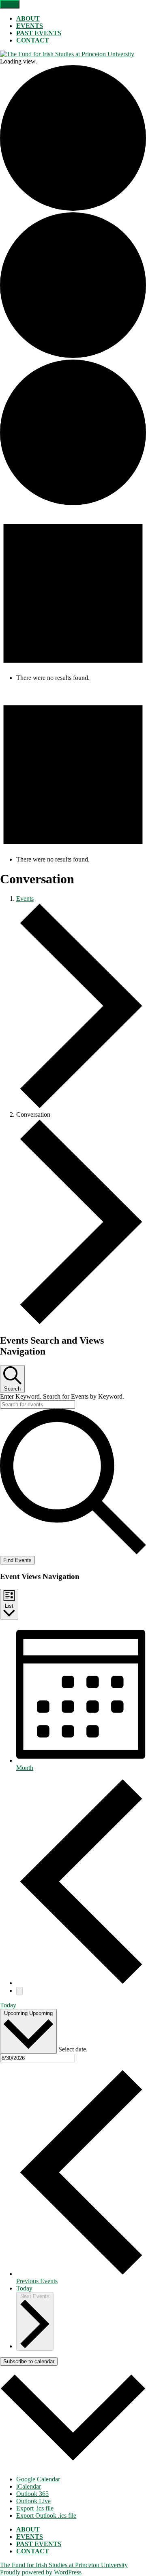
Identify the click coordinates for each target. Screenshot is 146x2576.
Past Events (39, 33)
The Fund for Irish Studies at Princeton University (64, 2565)
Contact (33, 40)
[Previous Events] (81, 1983)
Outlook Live (33, 2501)
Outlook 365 (32, 2494)
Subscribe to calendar (29, 2361)
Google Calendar (38, 2479)
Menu (10, 4)
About (28, 18)
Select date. (73, 2049)
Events (30, 26)
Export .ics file (35, 2508)
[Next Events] (19, 1991)
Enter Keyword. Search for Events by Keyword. (62, 1396)
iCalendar (29, 2486)
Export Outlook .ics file (46, 2516)
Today (8, 2005)
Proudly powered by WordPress (41, 2572)
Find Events (17, 1560)
